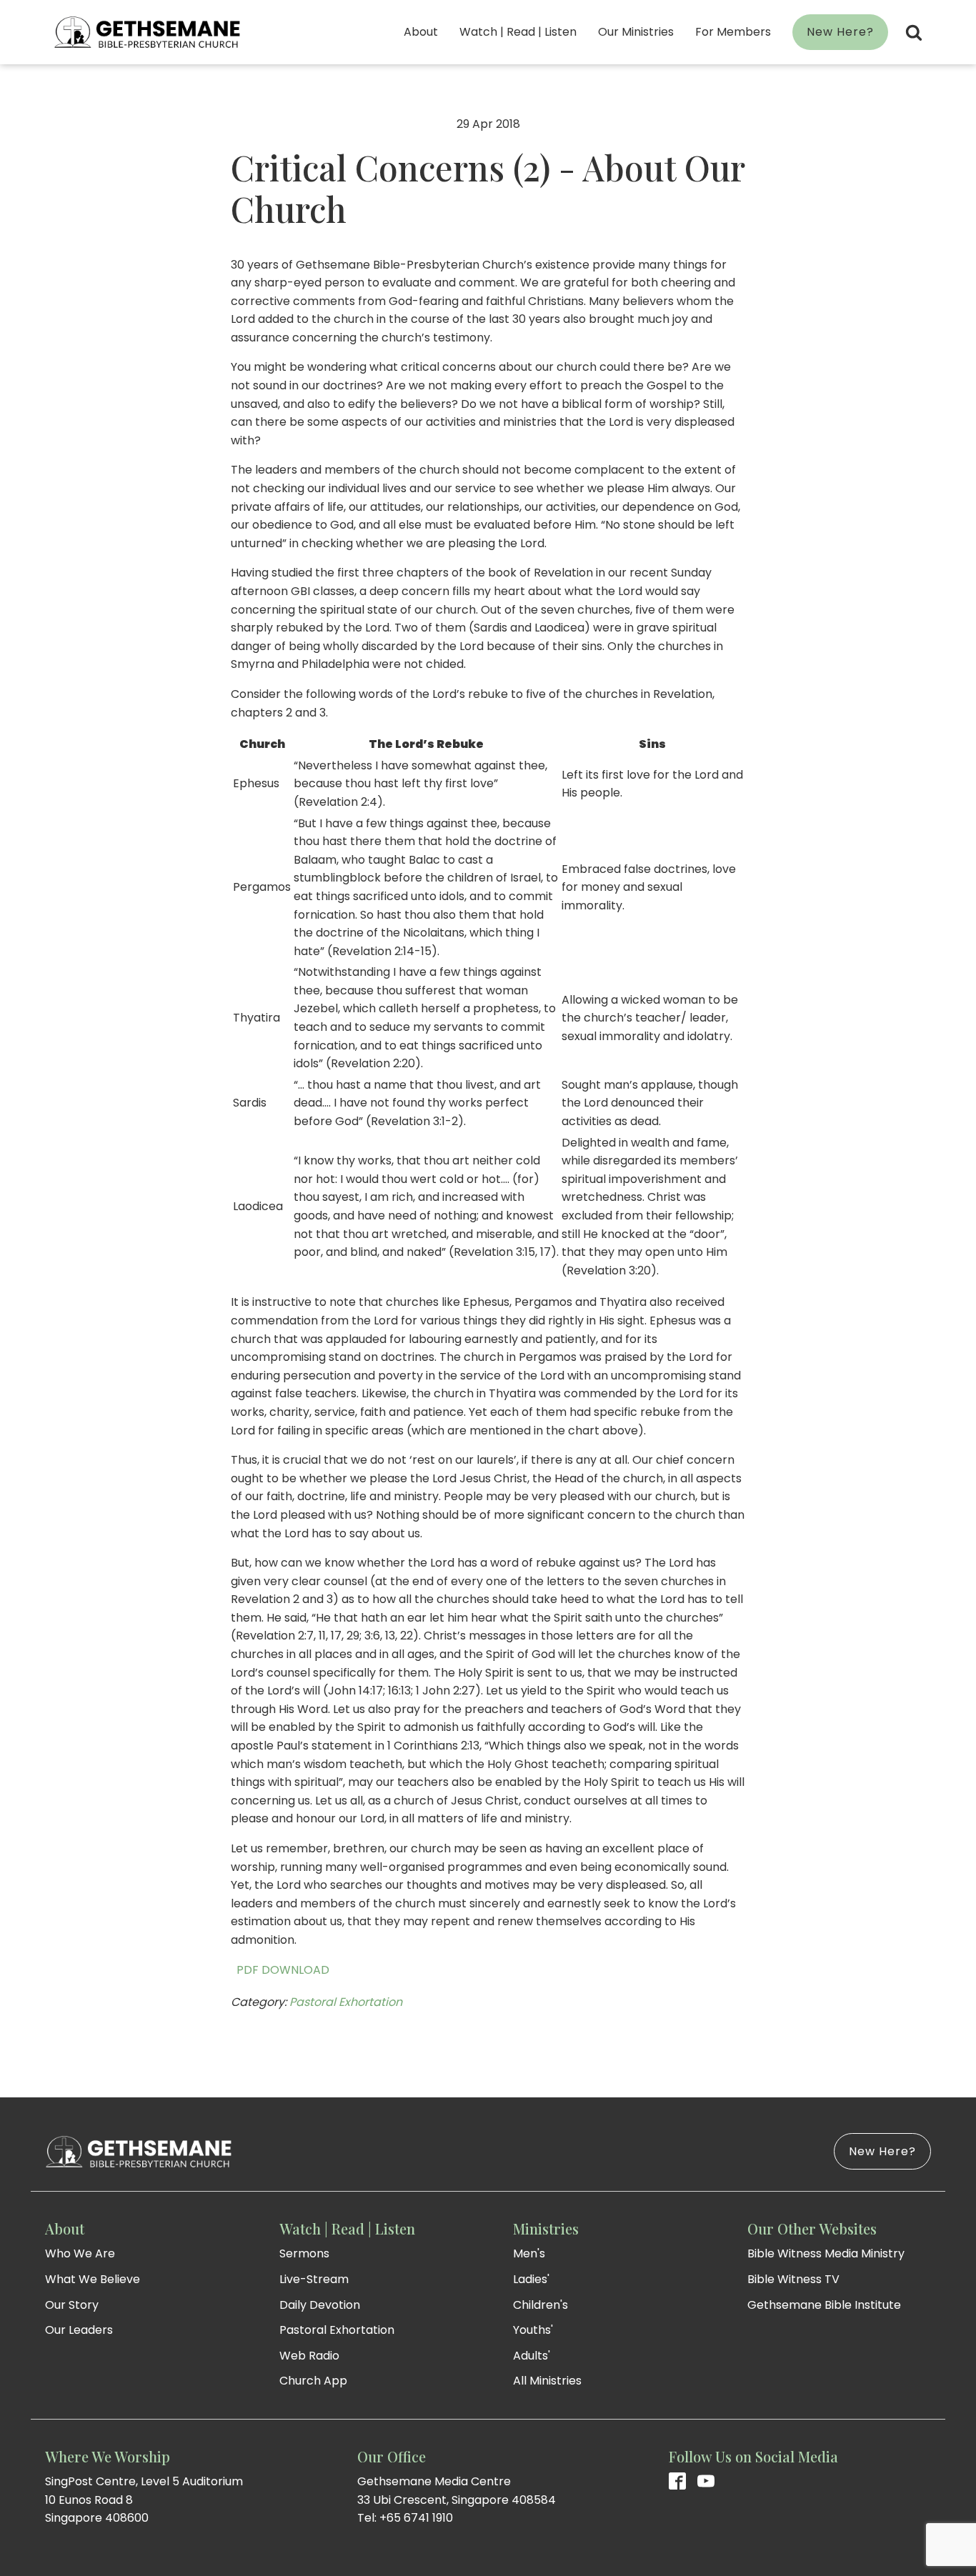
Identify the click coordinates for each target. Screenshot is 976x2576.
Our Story (72, 2305)
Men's (529, 2253)
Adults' (532, 2356)
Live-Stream (314, 2279)
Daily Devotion (320, 2305)
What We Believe (93, 2279)
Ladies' (531, 2279)
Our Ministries (636, 32)
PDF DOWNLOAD (280, 1970)
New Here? (840, 32)
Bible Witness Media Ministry (826, 2253)
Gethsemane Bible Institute (824, 2305)
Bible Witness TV (793, 2279)
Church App (313, 2381)
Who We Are (80, 2253)
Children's (541, 2305)
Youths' (533, 2330)
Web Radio (309, 2356)
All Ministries (547, 2381)
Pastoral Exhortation (346, 2002)
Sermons (304, 2253)
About (421, 32)
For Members (733, 32)
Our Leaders (79, 2330)
